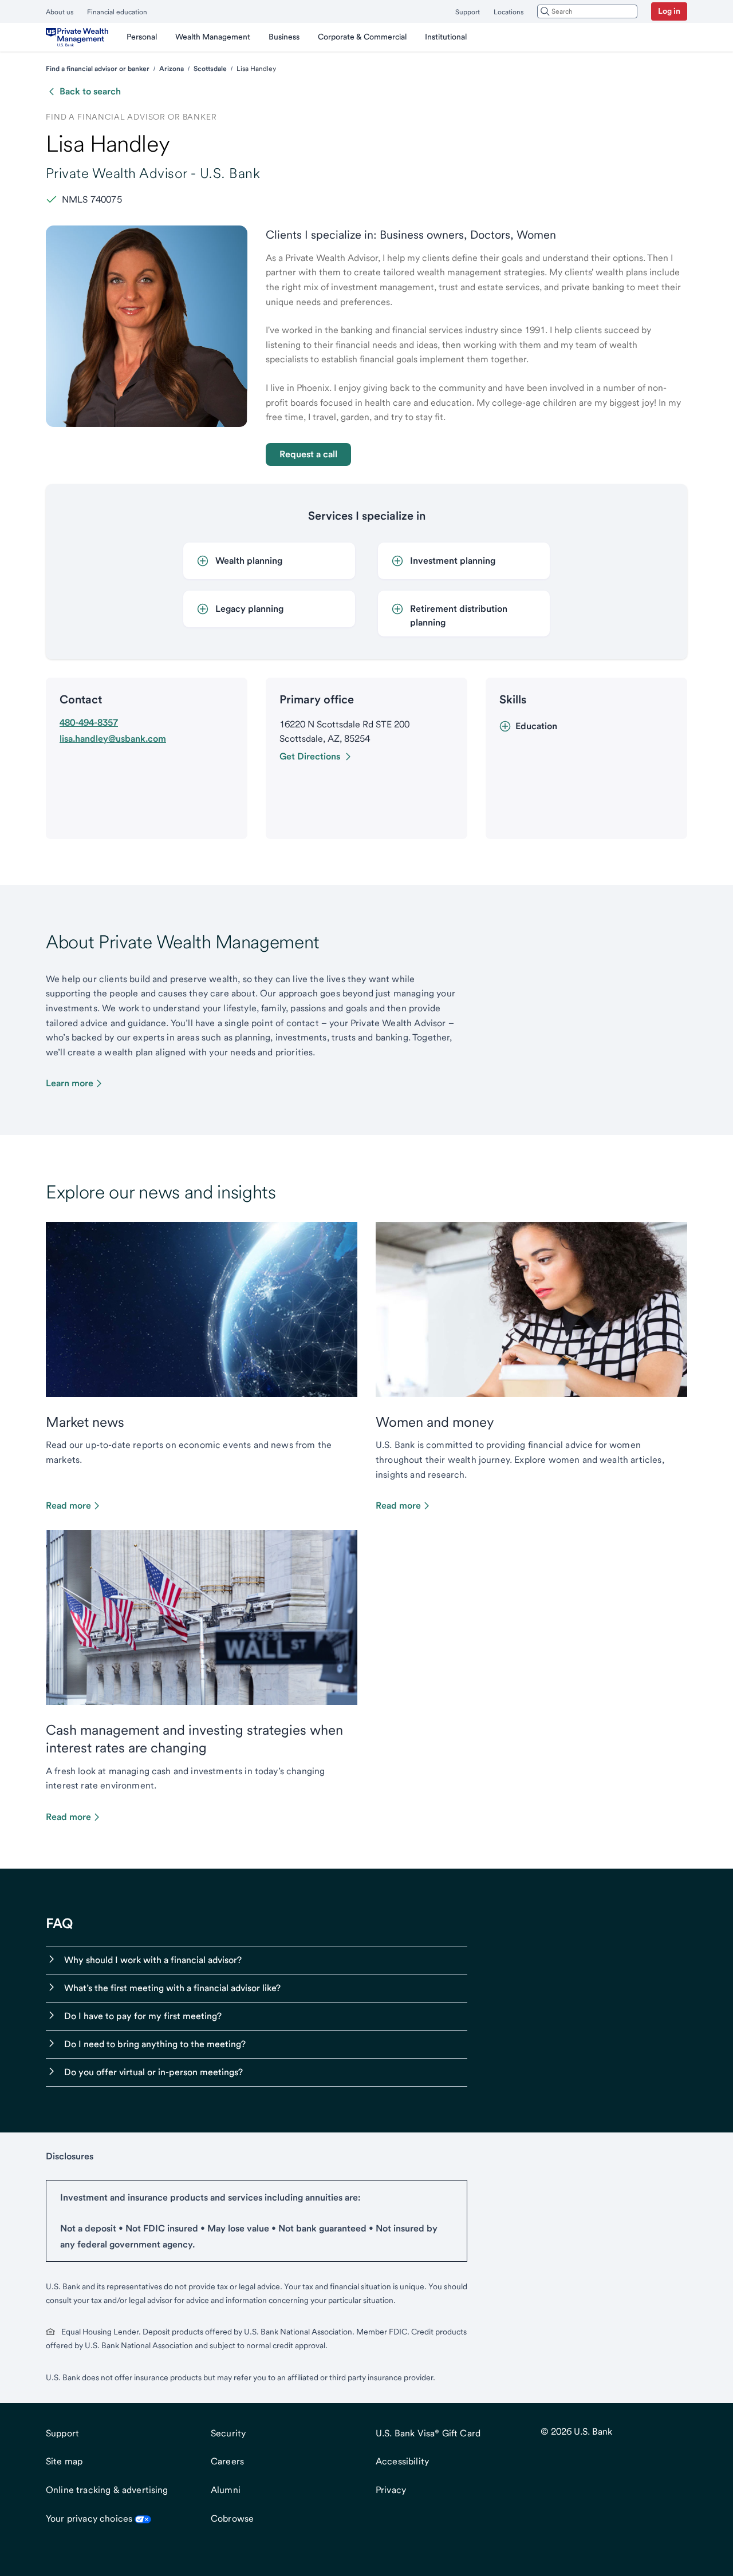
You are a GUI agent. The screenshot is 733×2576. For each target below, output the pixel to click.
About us (60, 12)
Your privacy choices (89, 2518)
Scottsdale (210, 69)
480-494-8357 (89, 723)
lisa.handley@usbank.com (113, 739)
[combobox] (587, 11)
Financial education (117, 12)
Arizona (172, 69)
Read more (68, 1505)
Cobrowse (232, 2518)
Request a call (308, 454)
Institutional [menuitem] (446, 37)
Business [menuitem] (284, 37)
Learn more (70, 1083)
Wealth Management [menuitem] (213, 37)
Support (468, 12)
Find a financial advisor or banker (98, 69)
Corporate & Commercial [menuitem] (362, 37)
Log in (669, 11)
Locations (509, 12)
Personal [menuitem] (142, 37)
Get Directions (310, 756)
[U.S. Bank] (77, 37)
